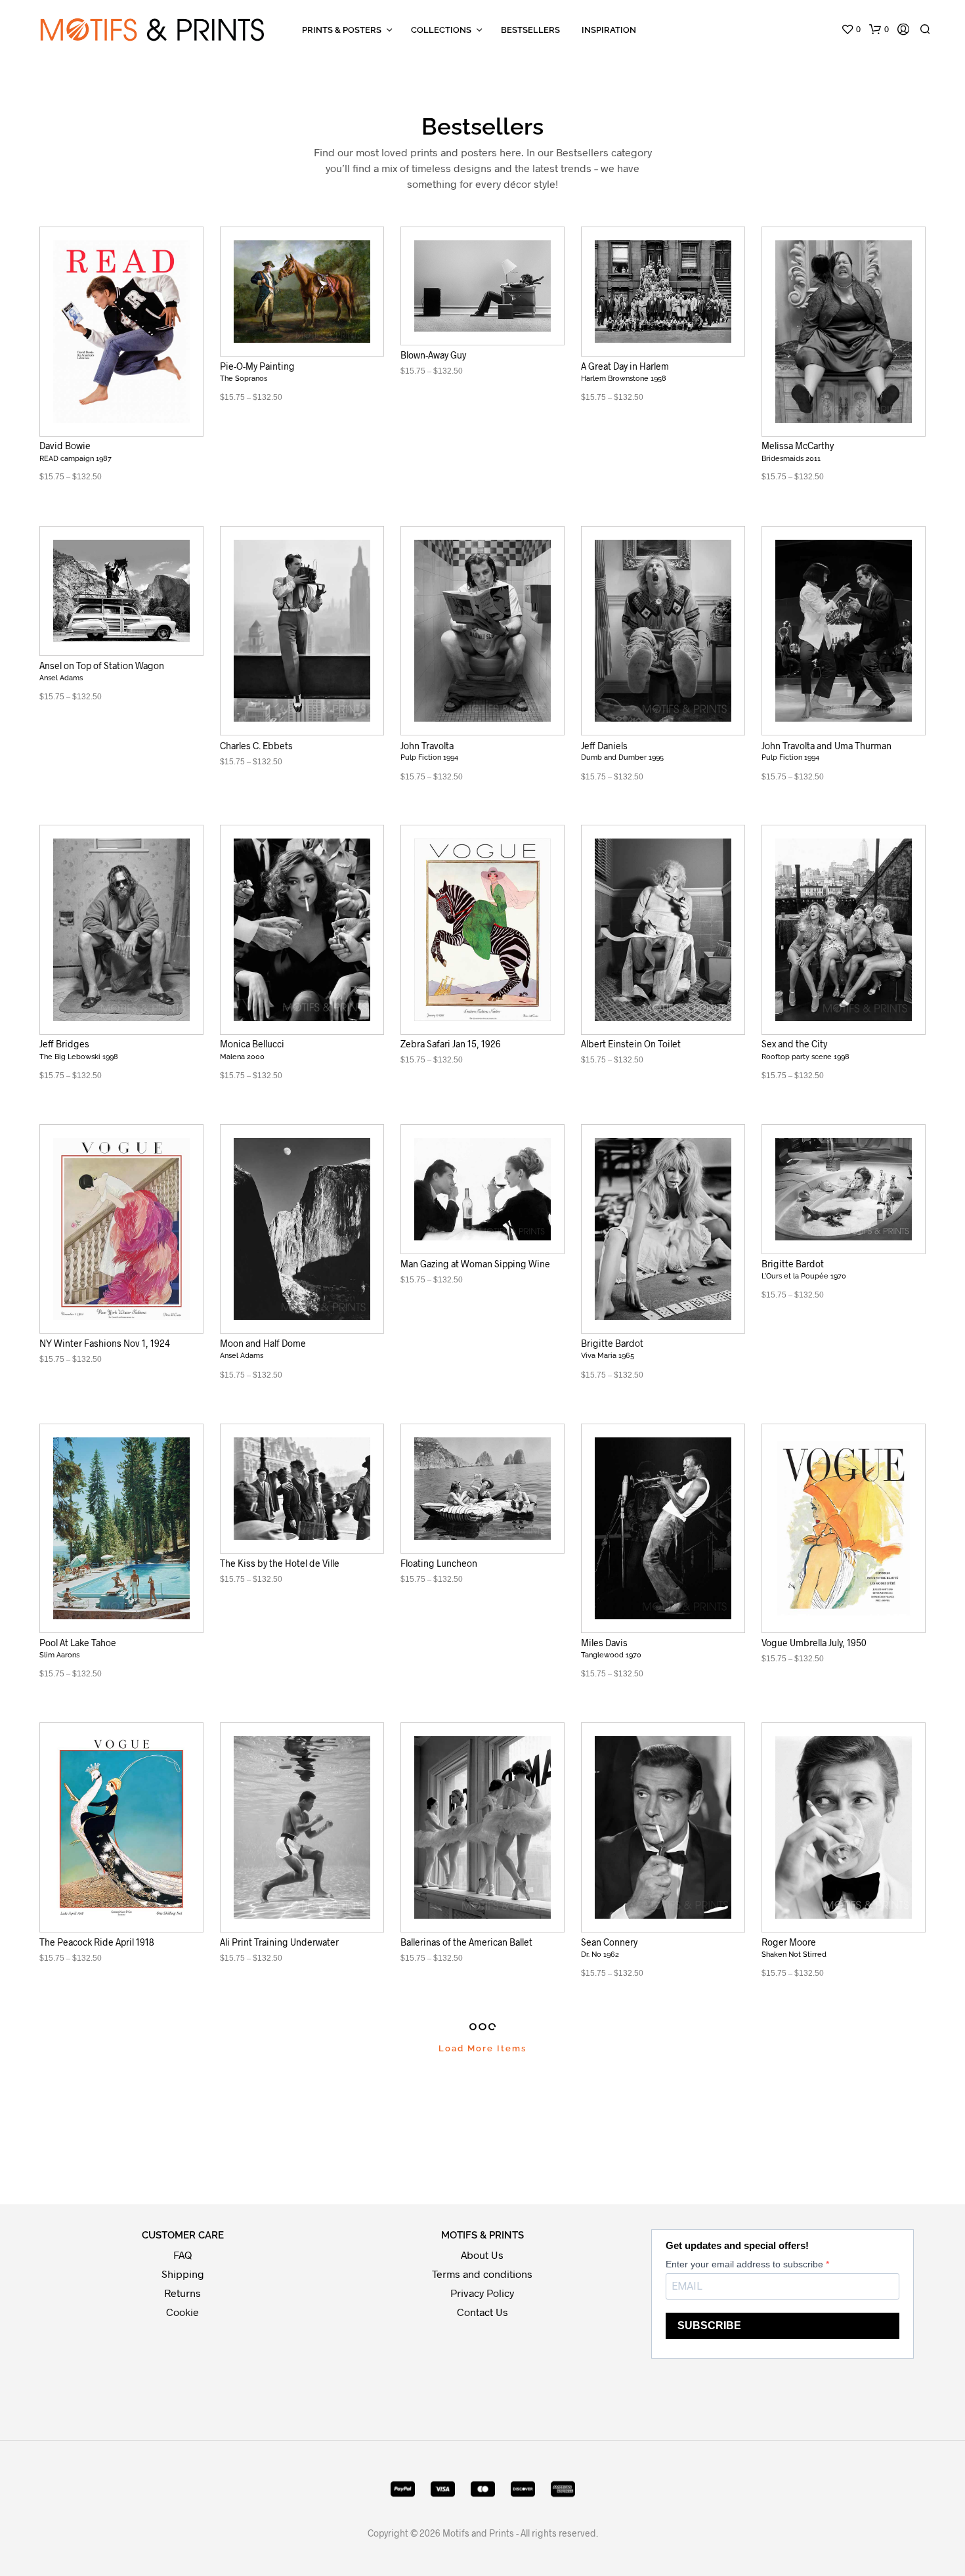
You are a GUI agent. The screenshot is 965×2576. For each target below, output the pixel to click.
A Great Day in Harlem (625, 366)
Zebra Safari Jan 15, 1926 (451, 1044)
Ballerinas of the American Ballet (466, 1942)
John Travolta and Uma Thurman (826, 745)
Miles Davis (604, 1643)
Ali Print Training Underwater (279, 1942)
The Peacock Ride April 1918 (97, 1942)
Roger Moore (789, 1942)
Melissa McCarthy (798, 446)
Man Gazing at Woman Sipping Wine (475, 1264)
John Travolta (427, 745)
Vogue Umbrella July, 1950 (814, 1643)
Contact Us (482, 2312)
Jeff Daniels (604, 745)
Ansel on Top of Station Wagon (102, 666)
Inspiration (609, 30)
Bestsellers (530, 30)
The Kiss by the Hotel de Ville (280, 1563)
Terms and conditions (482, 2274)
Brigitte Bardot (612, 1343)
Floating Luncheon (439, 1563)
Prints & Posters (342, 30)
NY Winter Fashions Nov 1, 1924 (105, 1343)
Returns (182, 2293)
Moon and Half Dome (263, 1343)
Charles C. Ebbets (256, 745)
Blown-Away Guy (433, 355)
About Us (482, 2255)
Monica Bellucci (252, 1044)
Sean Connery (609, 1942)
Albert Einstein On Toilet (631, 1044)
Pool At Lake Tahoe (78, 1643)
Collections (441, 30)
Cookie (182, 2312)
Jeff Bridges (64, 1044)
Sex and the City (794, 1044)
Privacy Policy (482, 2293)
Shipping (183, 2274)
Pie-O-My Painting (257, 366)
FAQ (182, 2255)
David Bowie (65, 446)
